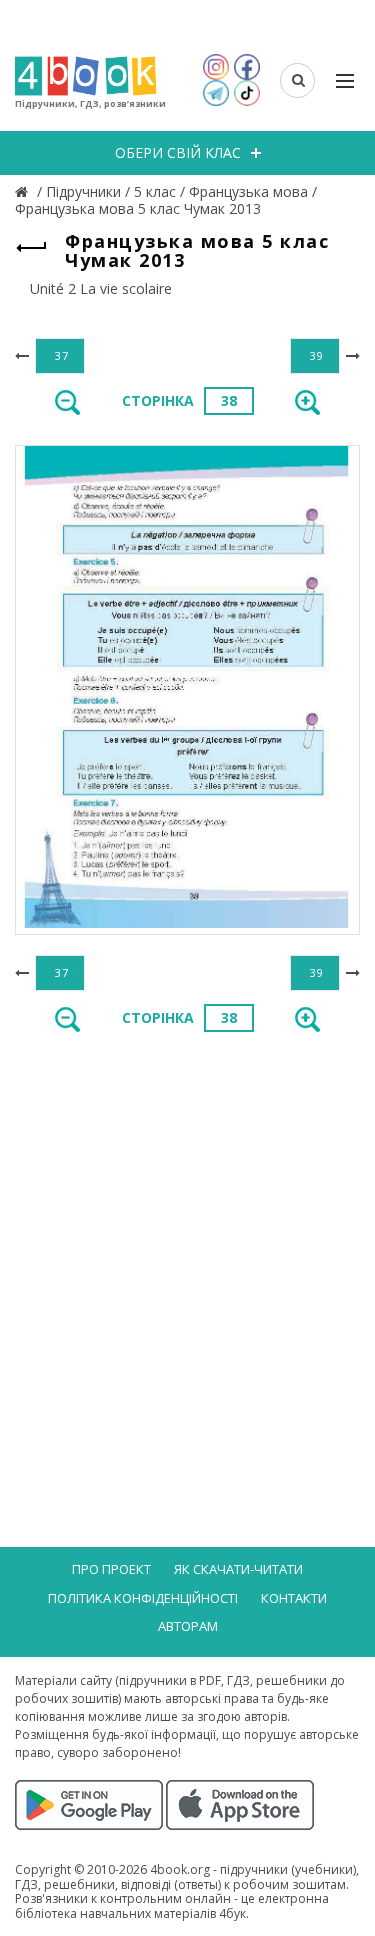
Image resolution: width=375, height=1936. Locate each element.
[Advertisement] (187, 1251)
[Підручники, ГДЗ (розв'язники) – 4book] (24, 191)
